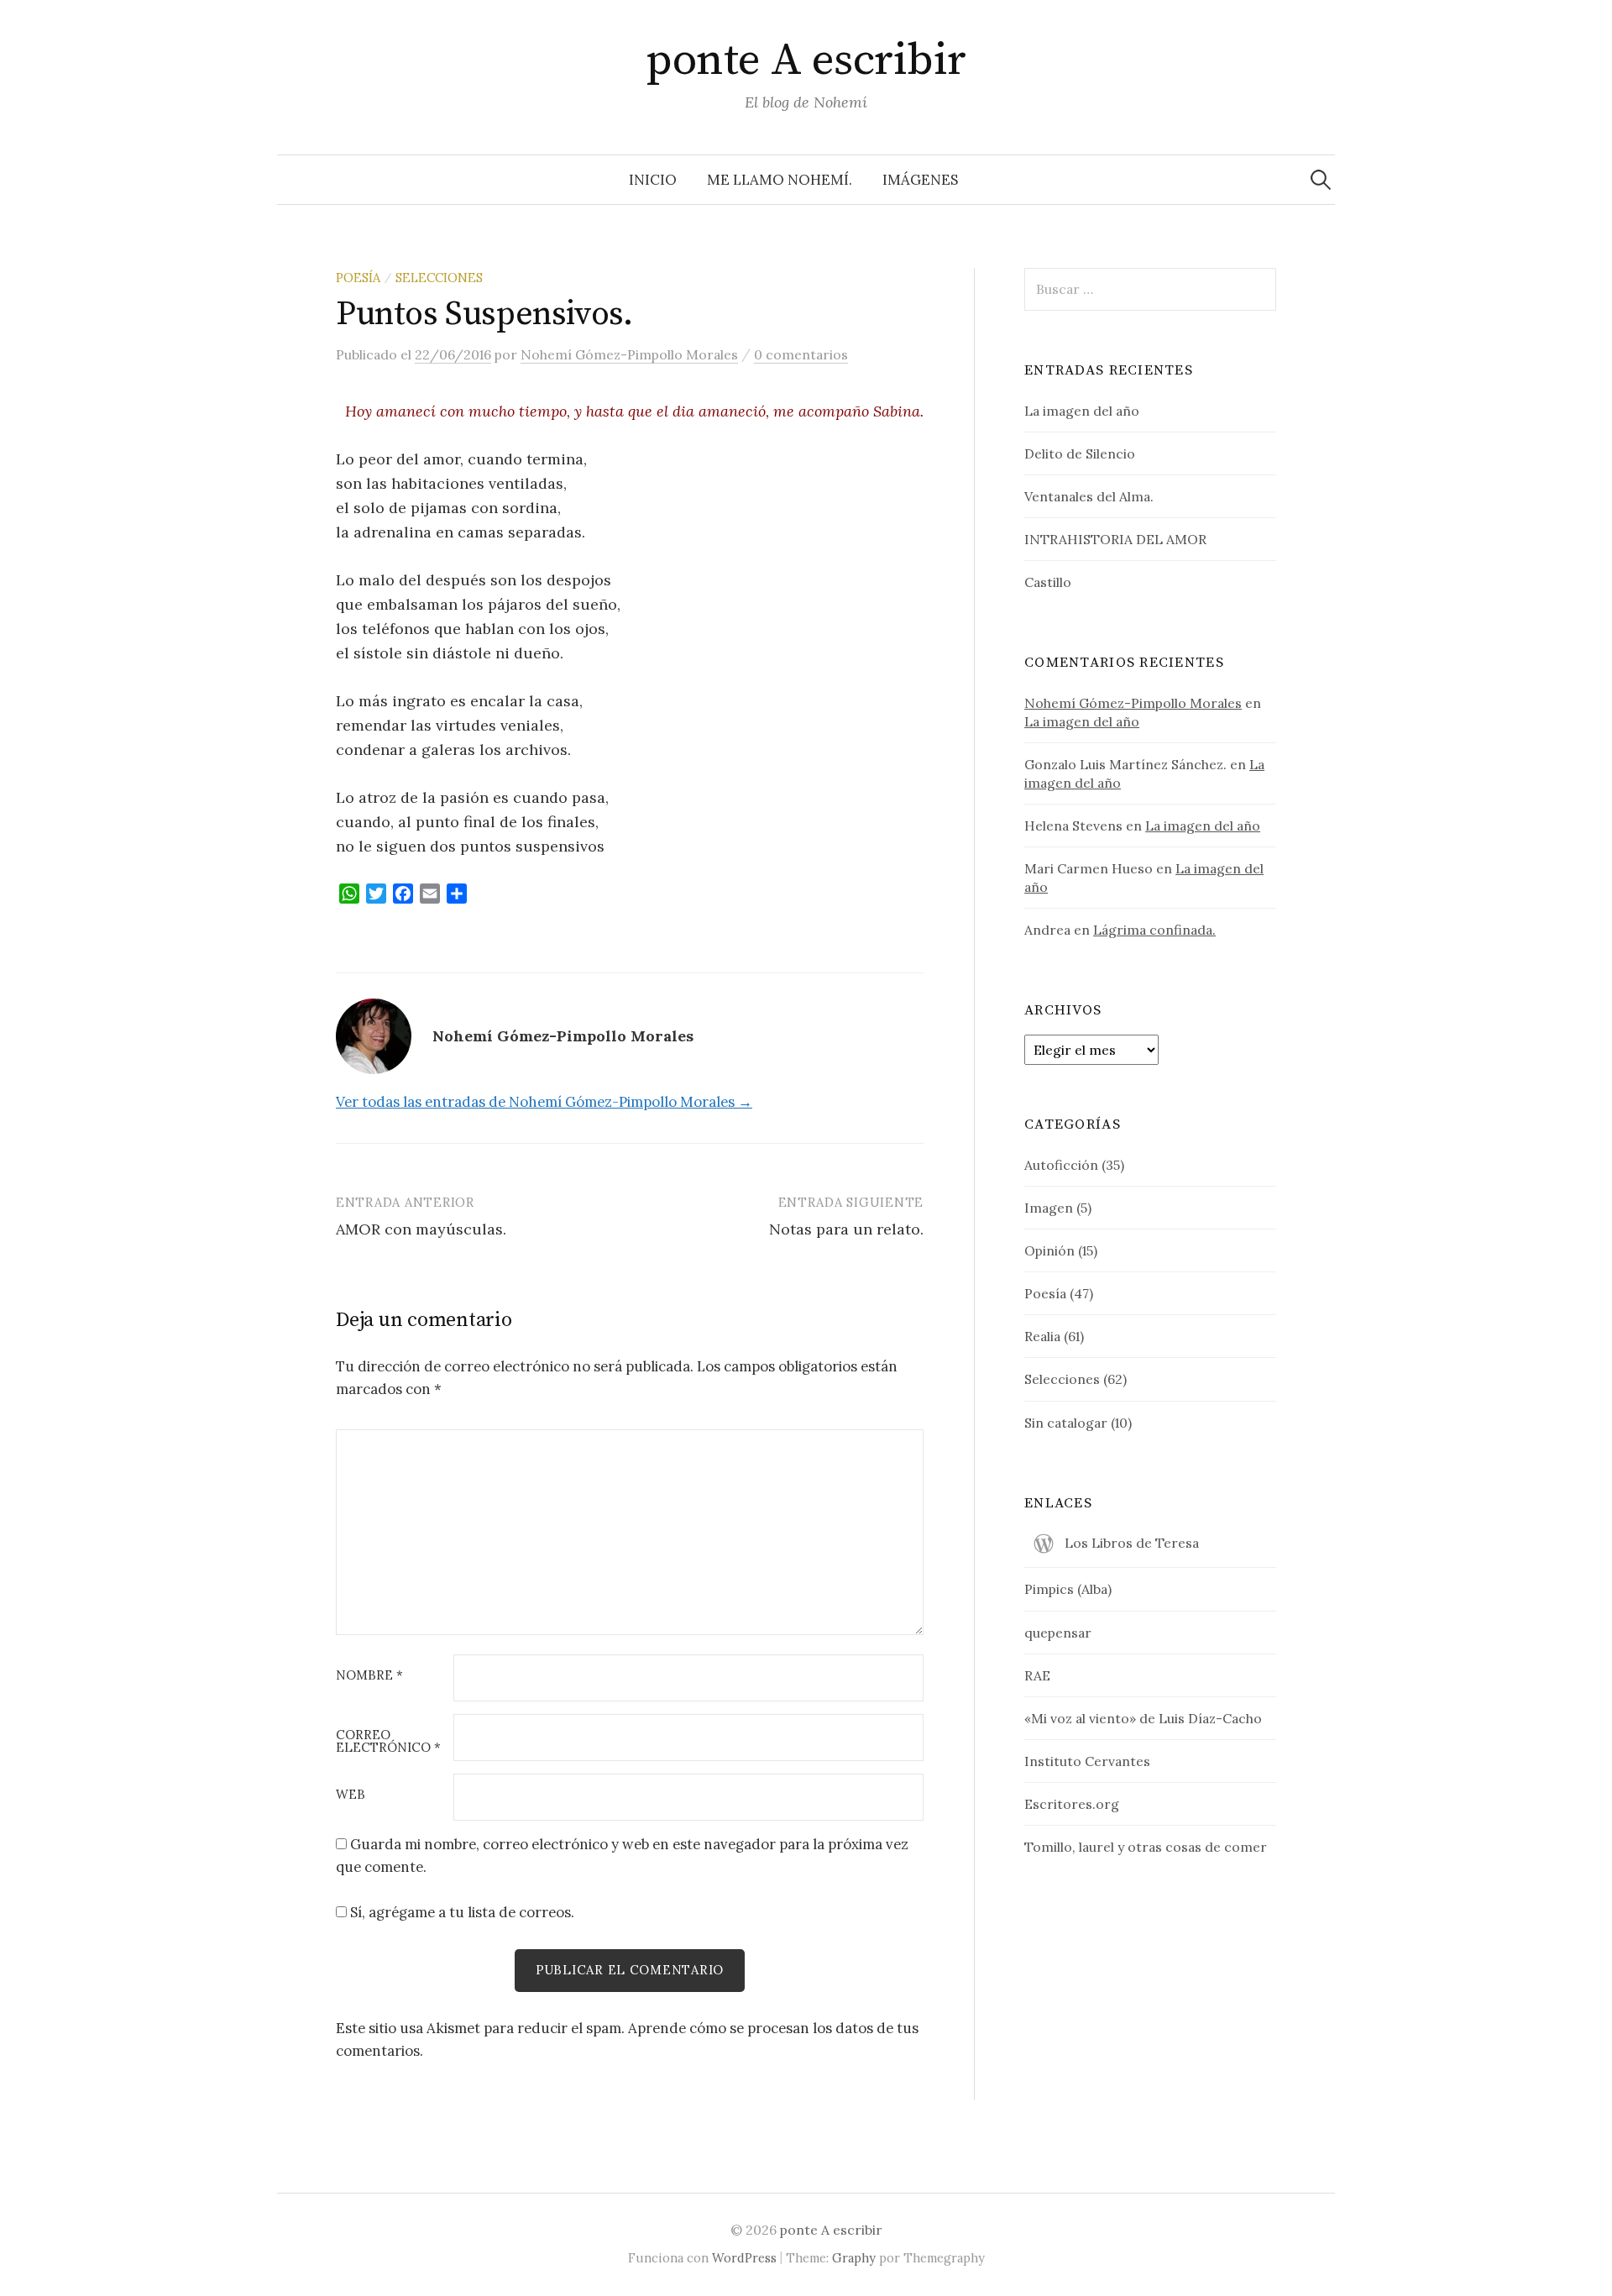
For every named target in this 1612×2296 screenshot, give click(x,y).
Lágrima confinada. (1154, 930)
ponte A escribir (806, 60)
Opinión (1049, 1250)
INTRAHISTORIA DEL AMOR (1115, 539)
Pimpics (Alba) (1068, 1589)
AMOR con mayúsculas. (421, 1229)
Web (351, 1795)
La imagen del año (1082, 411)
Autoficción (1061, 1165)
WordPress (744, 2258)
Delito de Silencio (1080, 453)
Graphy (854, 2258)
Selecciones (439, 278)
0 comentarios (801, 354)
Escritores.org (1072, 1804)
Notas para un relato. (846, 1229)
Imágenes (920, 180)
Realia (1042, 1336)
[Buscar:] (1321, 180)
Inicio (653, 180)
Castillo (1048, 582)
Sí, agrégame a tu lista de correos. (461, 1912)
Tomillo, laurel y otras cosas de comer (1146, 1847)
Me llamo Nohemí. (780, 180)
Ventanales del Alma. (1089, 496)
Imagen (1049, 1208)
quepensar (1058, 1633)
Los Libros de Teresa (1132, 1543)
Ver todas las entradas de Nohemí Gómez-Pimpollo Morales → (544, 1102)
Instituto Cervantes (1087, 1761)
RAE (1037, 1675)
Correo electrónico (388, 1742)
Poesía (358, 278)
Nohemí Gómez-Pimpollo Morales (1133, 703)
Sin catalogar (1066, 1423)
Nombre (369, 1676)
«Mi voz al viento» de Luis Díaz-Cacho (1143, 1718)
